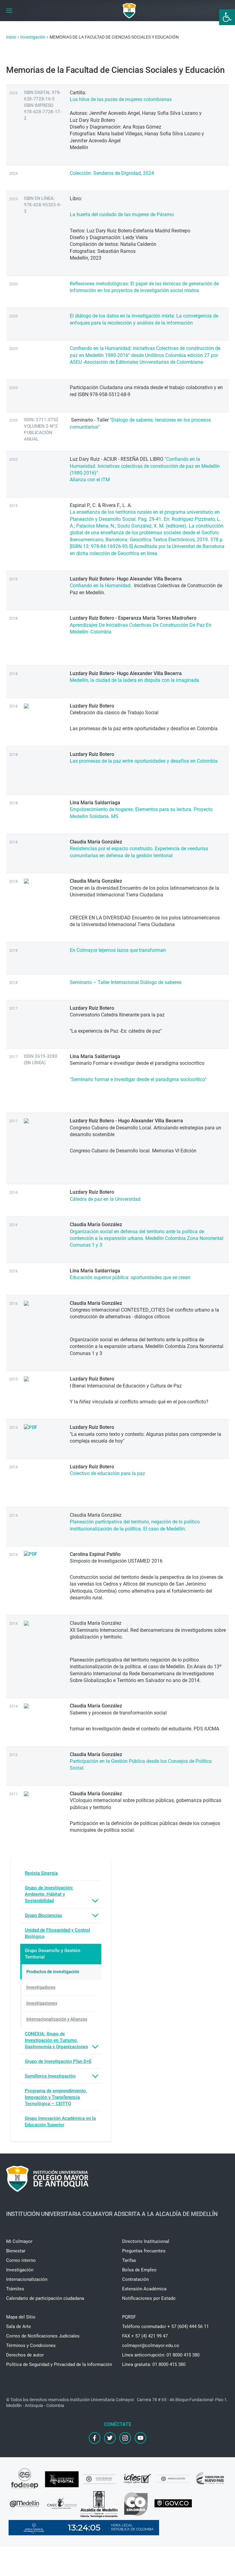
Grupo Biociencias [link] (43, 1915)
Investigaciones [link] (42, 2003)
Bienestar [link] (16, 2251)
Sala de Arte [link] (19, 2326)
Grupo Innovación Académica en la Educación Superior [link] (60, 2122)
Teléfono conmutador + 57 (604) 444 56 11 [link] (165, 2326)
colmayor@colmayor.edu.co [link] (151, 2345)
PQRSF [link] (129, 2317)
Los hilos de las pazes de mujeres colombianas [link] (121, 99)
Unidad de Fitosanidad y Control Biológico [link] (57, 1933)
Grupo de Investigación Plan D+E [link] (58, 2061)
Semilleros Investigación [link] (50, 2076)
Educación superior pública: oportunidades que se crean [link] (130, 1277)
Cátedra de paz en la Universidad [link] (105, 1199)
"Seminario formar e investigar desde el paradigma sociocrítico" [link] (138, 1079)
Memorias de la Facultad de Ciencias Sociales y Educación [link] (116, 70)
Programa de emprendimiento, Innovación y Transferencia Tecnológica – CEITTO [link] (56, 2097)
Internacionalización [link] (27, 2279)
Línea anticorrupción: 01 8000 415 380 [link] (161, 2355)
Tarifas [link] (129, 2260)
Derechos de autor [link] (25, 2355)
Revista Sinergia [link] (41, 1873)
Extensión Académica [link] (144, 2289)
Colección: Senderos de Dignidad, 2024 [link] (112, 173)
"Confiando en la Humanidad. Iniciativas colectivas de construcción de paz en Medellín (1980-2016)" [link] (145, 466)
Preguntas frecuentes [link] (144, 2251)
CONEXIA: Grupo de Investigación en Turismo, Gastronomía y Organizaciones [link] (56, 2040)
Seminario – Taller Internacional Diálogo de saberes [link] (126, 982)
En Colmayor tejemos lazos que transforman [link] (118, 950)
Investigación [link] (20, 2270)
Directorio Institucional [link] (146, 2241)
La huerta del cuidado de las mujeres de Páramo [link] (122, 214)
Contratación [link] (135, 2279)
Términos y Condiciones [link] (31, 2345)
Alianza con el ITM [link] (90, 480)
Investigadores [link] (41, 1987)
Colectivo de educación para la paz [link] (107, 1473)
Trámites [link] (15, 2289)
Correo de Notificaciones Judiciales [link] (43, 2336)
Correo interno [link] (21, 2260)
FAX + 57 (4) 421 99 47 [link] (145, 2336)
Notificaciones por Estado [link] (149, 2298)
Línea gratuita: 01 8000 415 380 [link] (154, 2364)
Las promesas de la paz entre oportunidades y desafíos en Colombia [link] (144, 761)
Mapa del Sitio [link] (21, 2317)
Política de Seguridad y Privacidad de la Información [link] (59, 2364)
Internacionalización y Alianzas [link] (57, 2019)
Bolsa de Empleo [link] (139, 2270)
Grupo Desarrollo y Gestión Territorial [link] (52, 1954)
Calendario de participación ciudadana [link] (45, 2298)
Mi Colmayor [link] (19, 2241)
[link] (227, 17)
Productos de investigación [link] (53, 1972)
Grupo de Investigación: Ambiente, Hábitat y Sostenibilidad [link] (49, 1894)
